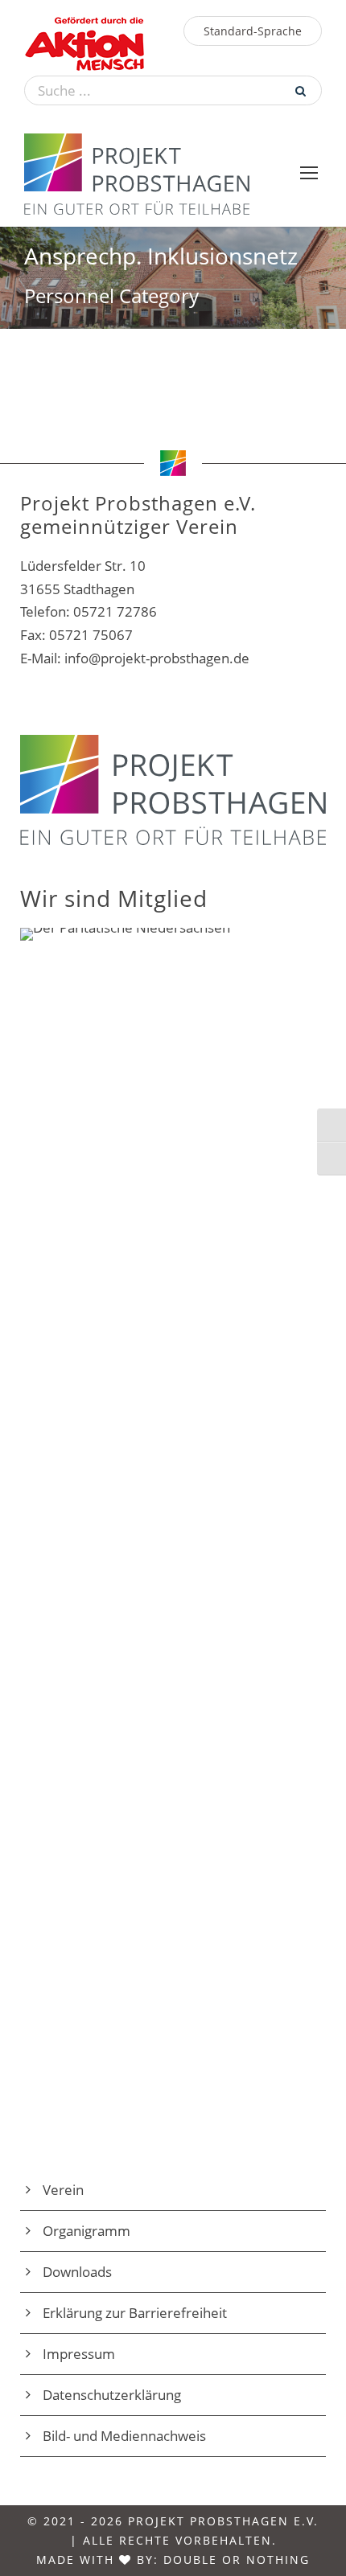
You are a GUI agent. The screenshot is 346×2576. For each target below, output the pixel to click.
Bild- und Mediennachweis (124, 2436)
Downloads (77, 2272)
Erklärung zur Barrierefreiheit (135, 2313)
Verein (63, 2190)
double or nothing (237, 2560)
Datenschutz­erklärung (112, 2395)
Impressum (79, 2354)
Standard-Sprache (253, 31)
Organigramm (86, 2231)
